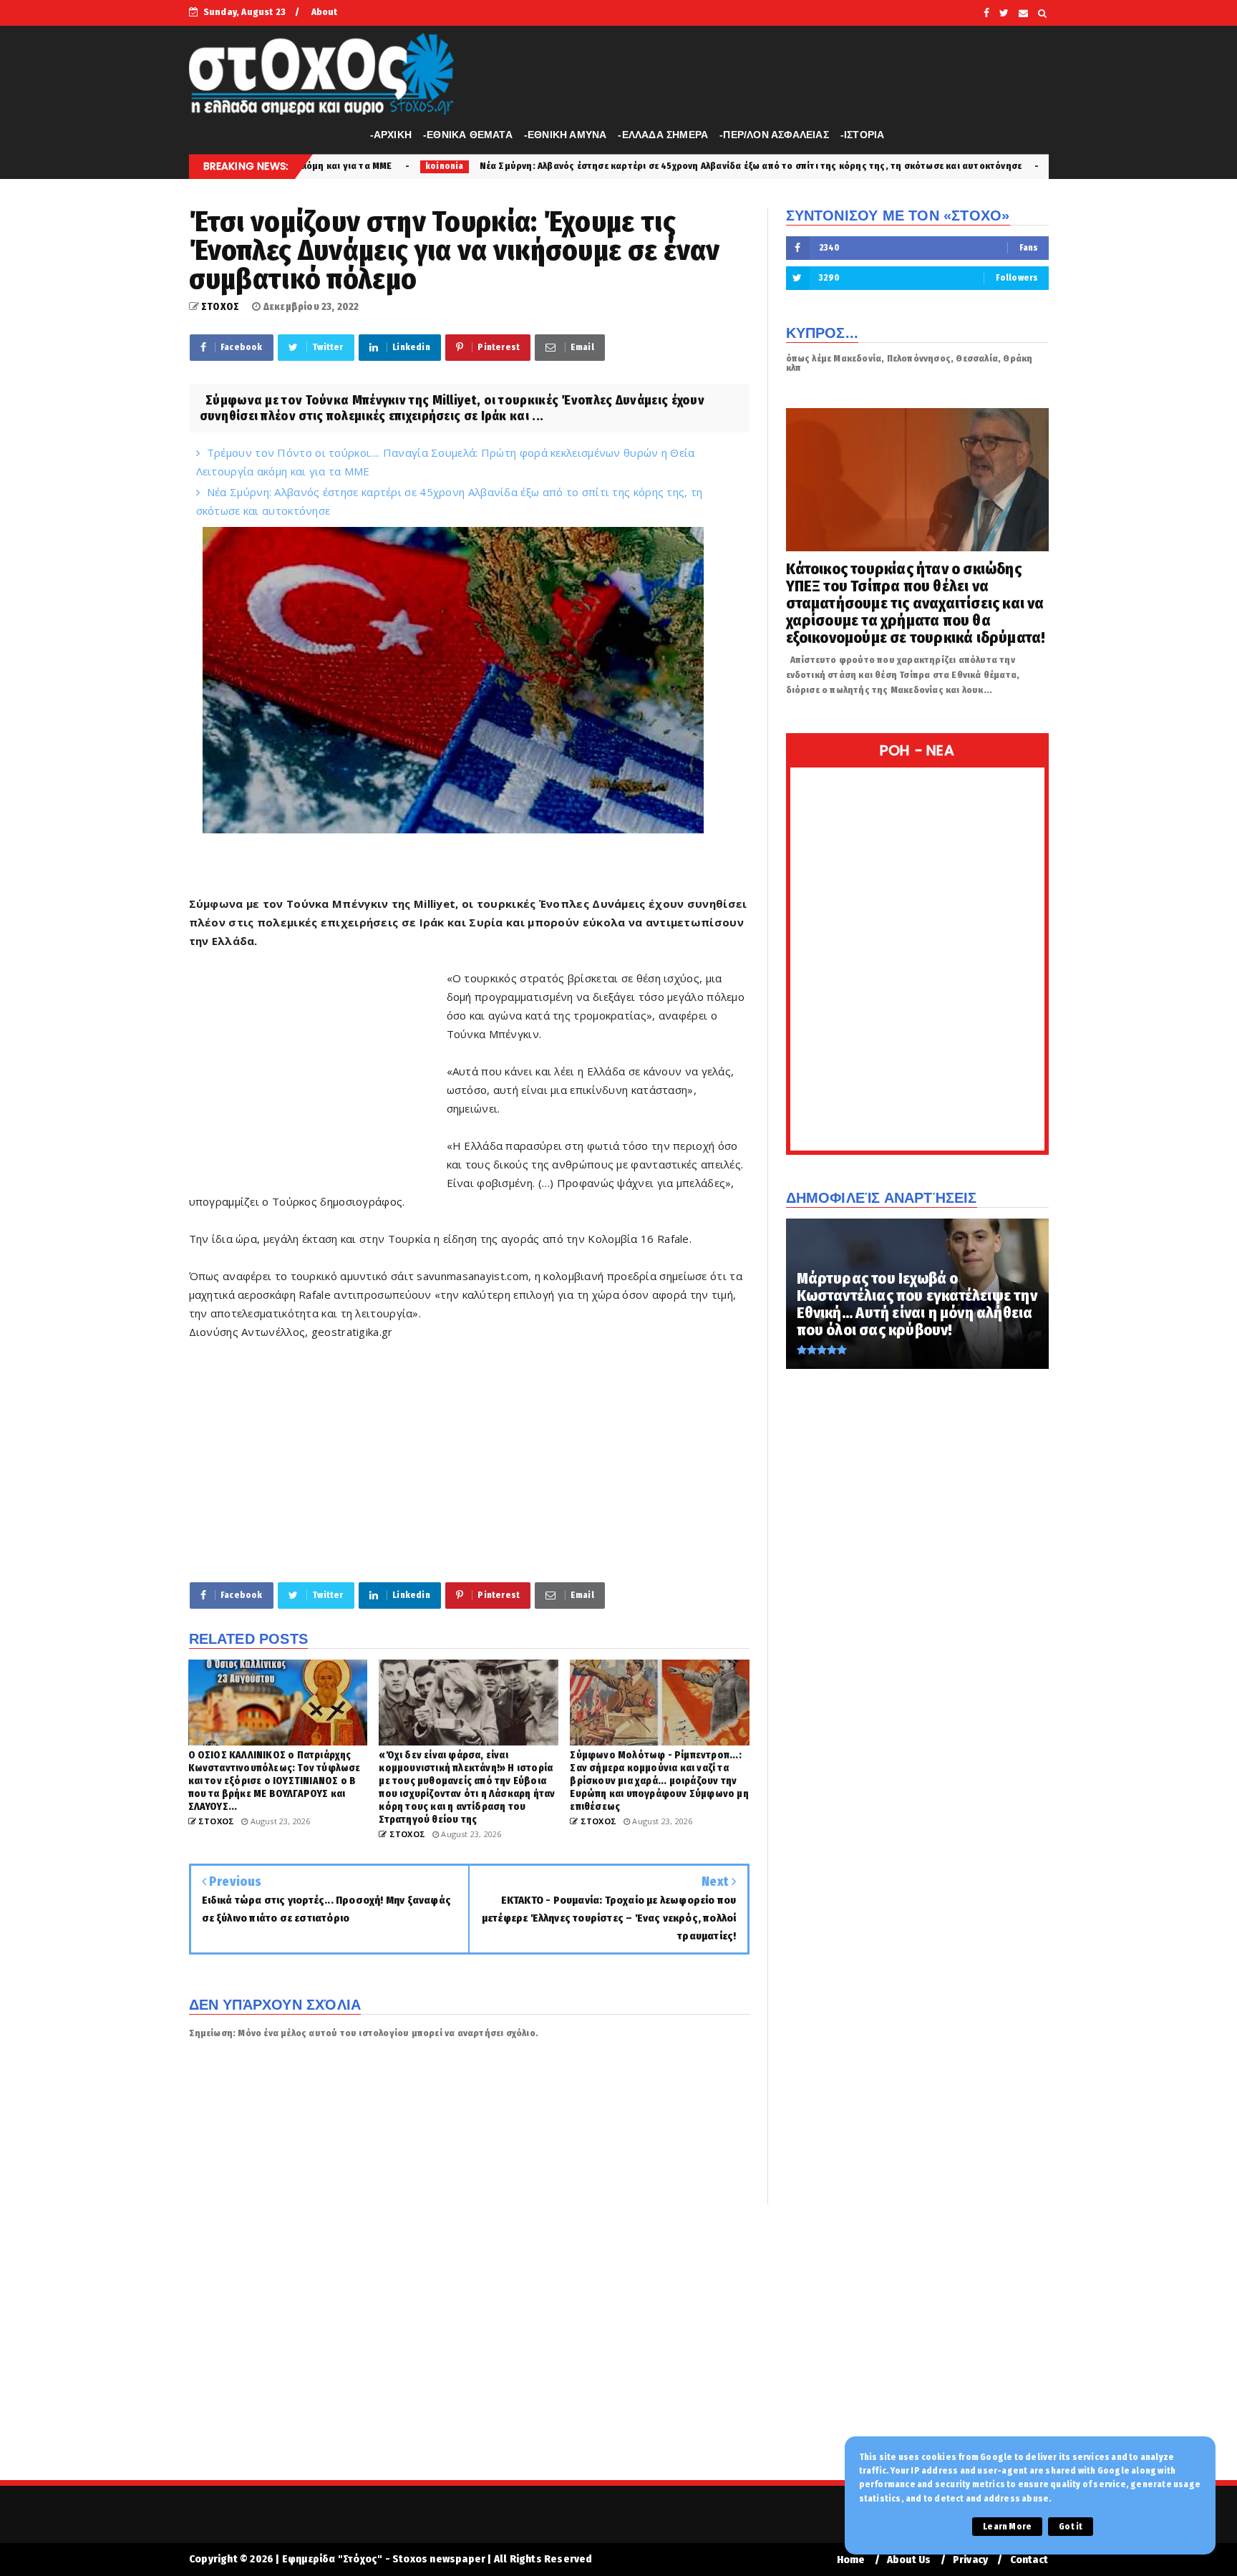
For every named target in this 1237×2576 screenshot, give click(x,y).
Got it (1071, 2527)
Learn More (1007, 2527)
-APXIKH (391, 135)
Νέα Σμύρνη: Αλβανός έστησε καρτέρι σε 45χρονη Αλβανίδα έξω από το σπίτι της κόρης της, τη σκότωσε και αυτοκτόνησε (575, 166)
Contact (1029, 2560)
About (325, 12)
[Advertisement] (318, 1071)
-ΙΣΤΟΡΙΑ (863, 135)
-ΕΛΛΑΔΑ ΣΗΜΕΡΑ (663, 135)
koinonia (898, 166)
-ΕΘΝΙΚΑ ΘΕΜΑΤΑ (468, 135)
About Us (909, 2560)
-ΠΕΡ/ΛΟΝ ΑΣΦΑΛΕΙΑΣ (774, 135)
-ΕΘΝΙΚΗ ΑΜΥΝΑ (566, 135)
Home (851, 2560)
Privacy (970, 2560)
